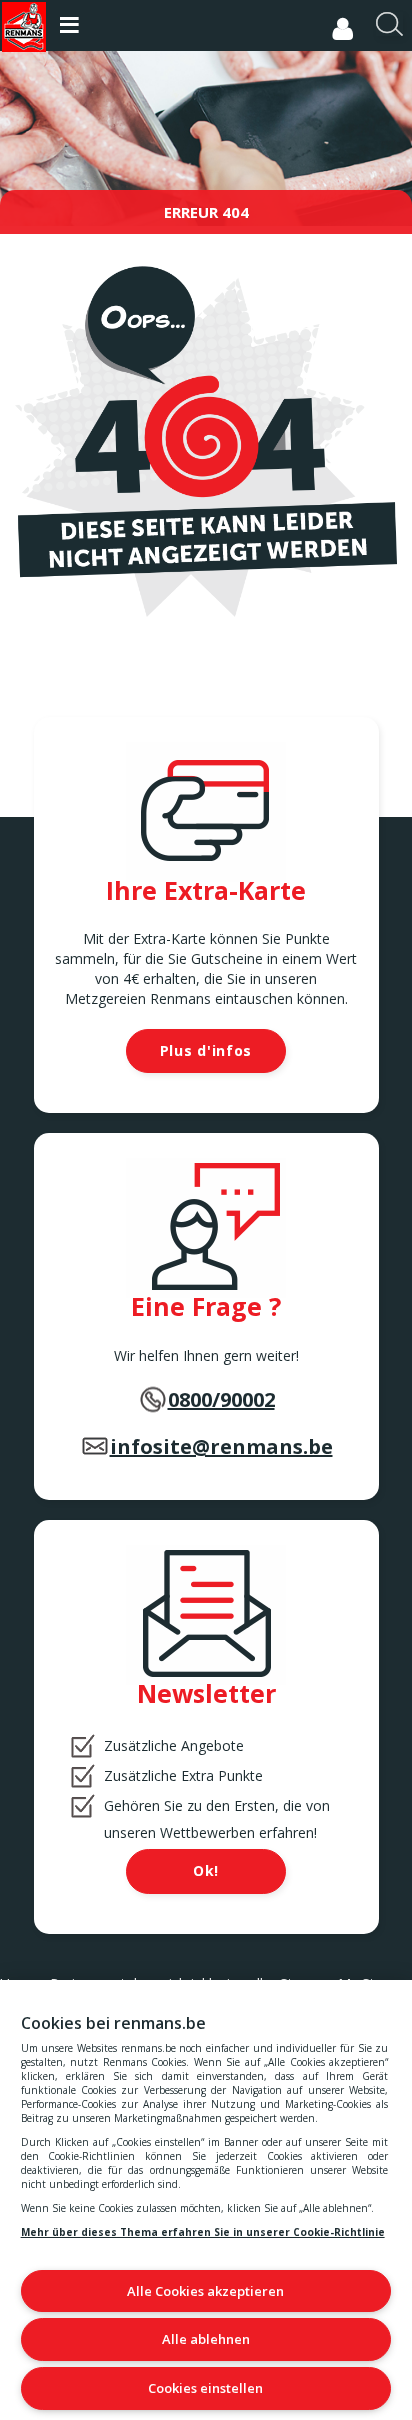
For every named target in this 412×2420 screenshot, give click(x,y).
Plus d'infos (206, 1050)
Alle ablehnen (206, 2339)
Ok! (206, 1870)
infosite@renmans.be (221, 1446)
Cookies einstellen (205, 2388)
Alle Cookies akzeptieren (205, 2291)
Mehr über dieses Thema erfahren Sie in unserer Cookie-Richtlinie (203, 2232)
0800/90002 (221, 1399)
